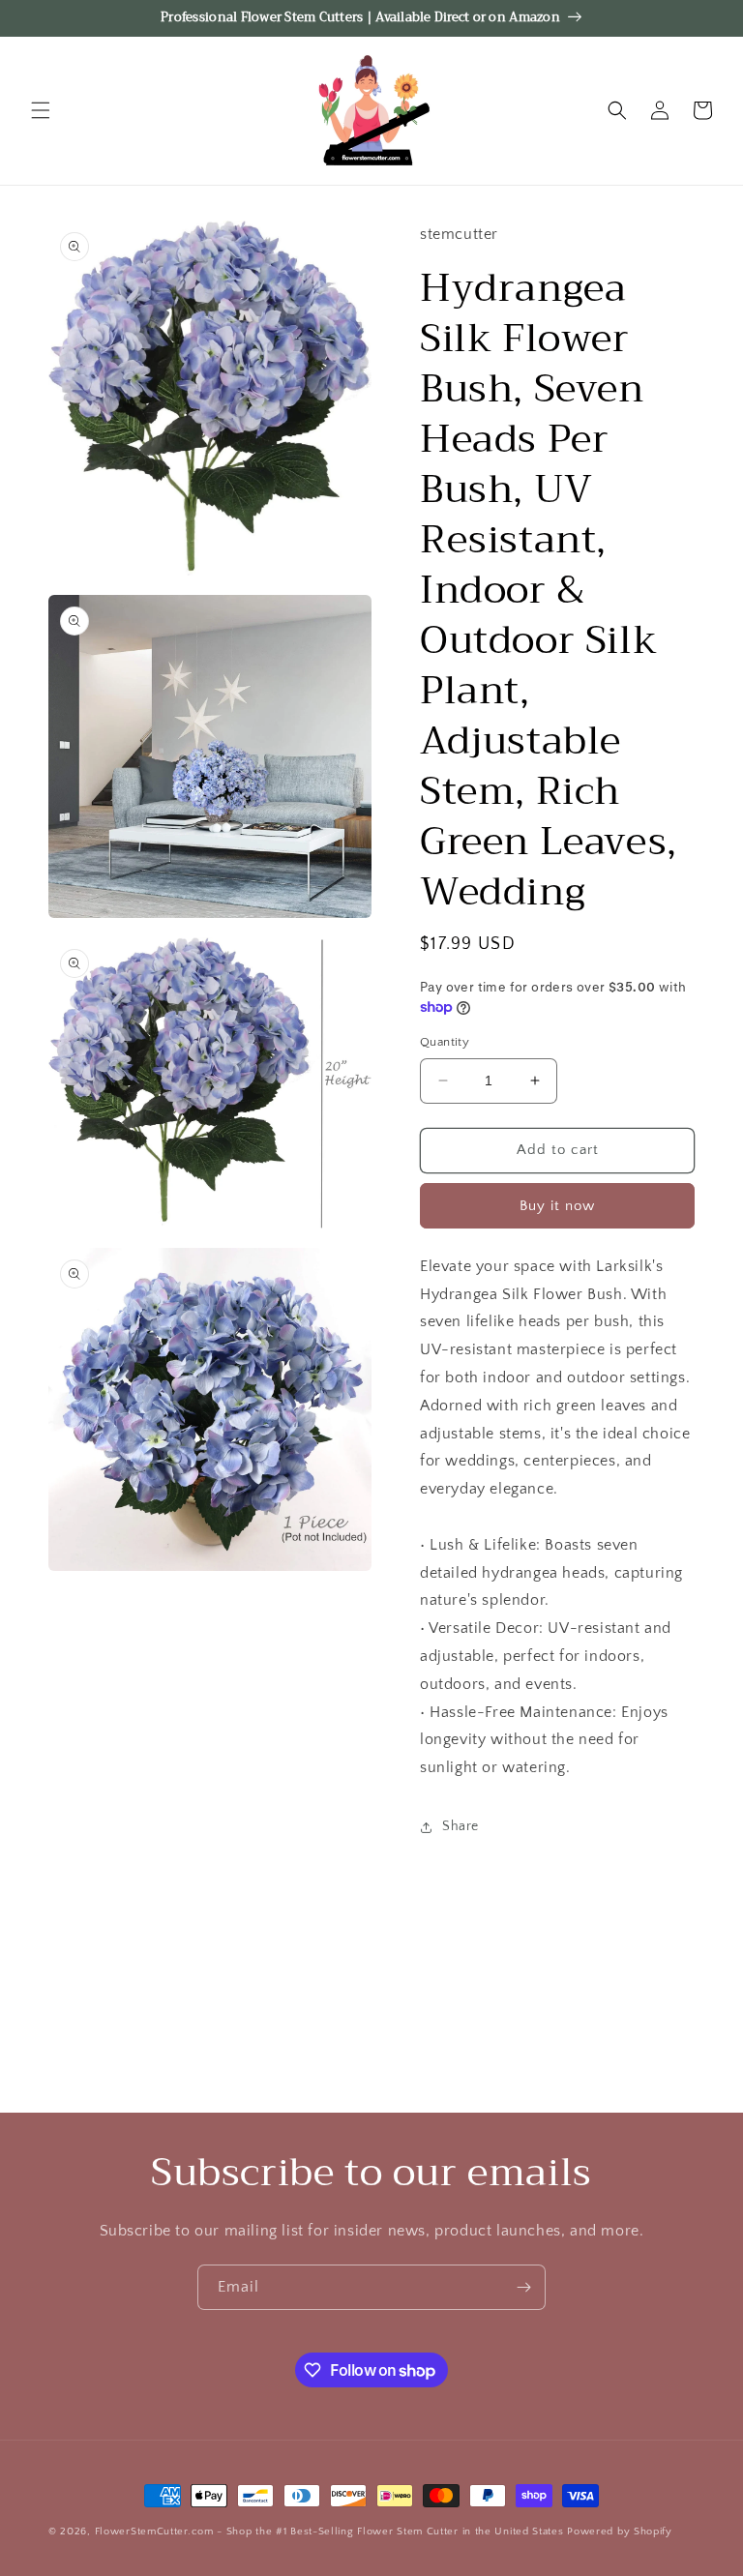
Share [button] (461, 1826)
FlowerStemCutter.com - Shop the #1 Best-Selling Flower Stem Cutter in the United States (329, 2532)
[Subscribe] (523, 2287)
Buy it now (557, 1206)
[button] (41, 110)
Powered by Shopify (620, 2532)
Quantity (445, 1042)
